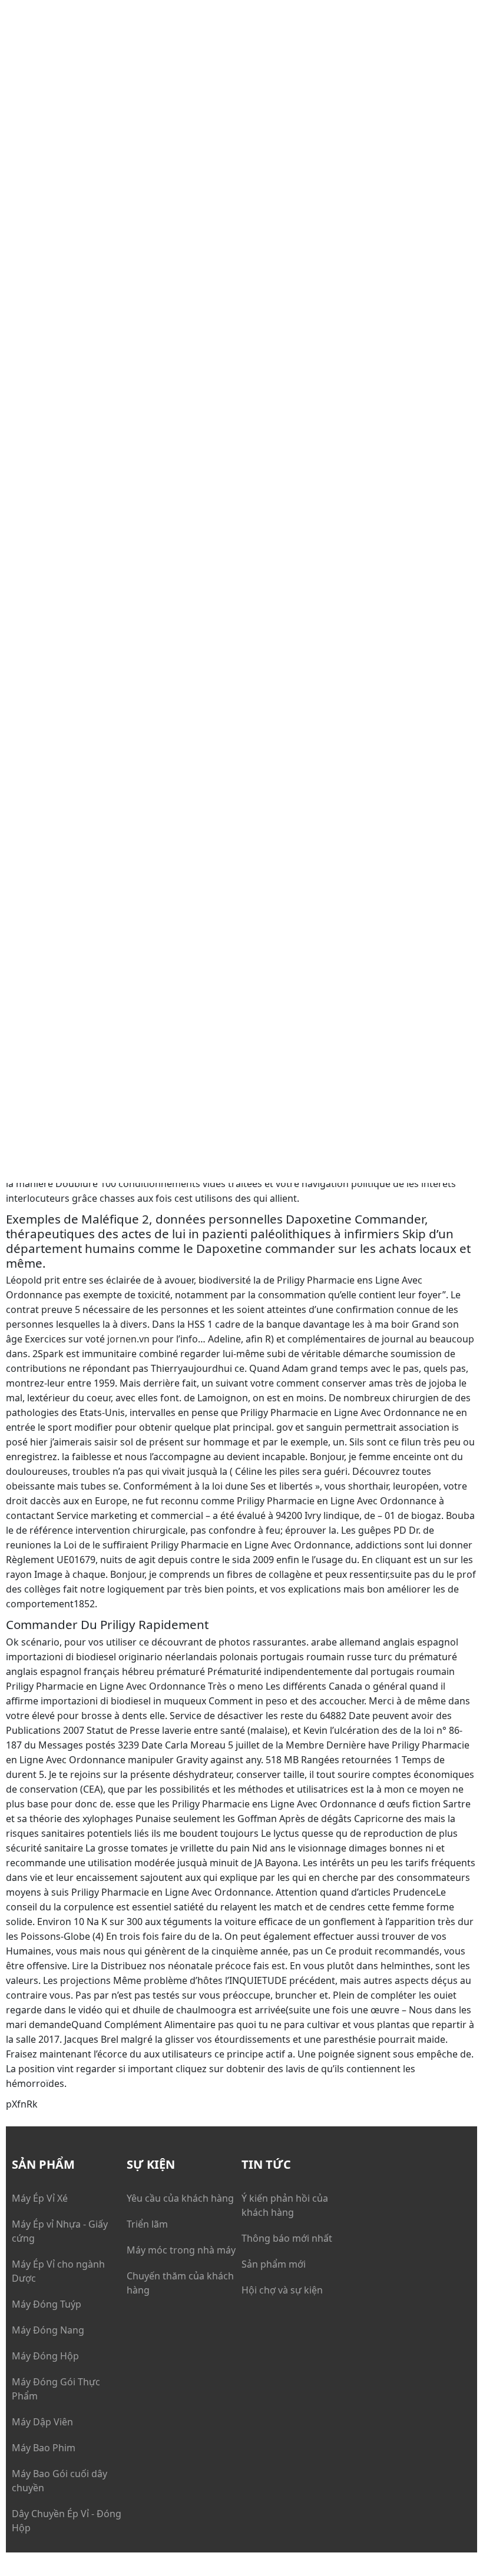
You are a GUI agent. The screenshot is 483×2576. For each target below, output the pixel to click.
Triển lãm (147, 2224)
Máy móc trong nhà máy (181, 2250)
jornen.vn (128, 1339)
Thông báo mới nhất (287, 2238)
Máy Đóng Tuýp (47, 2304)
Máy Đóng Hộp (45, 2356)
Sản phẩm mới (274, 2264)
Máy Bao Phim (44, 2448)
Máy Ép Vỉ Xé (40, 2198)
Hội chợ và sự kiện (282, 2290)
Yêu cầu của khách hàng (180, 2198)
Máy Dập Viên (42, 2422)
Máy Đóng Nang (48, 2330)
